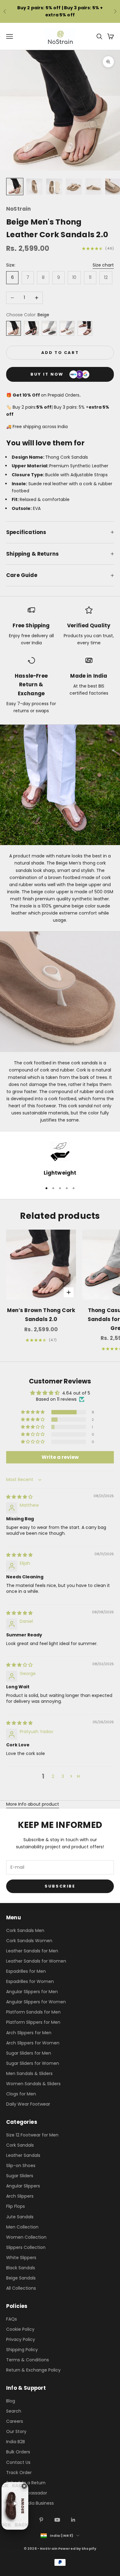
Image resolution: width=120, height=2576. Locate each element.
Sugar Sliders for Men (29, 2053)
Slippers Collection (26, 2247)
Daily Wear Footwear (28, 2104)
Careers (15, 2421)
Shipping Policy (22, 2350)
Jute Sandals (20, 2217)
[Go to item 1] (15, 187)
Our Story (16, 2431)
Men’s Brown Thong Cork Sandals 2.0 (41, 1315)
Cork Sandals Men (25, 1930)
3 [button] (63, 1776)
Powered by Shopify (77, 2549)
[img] (19, 1497)
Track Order (19, 2473)
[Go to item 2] (34, 187)
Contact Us (18, 2462)
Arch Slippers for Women (33, 2043)
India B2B (16, 2442)
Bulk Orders (18, 2452)
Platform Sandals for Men (33, 2012)
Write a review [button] (60, 1457)
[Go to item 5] (94, 187)
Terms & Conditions (28, 2360)
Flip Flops (16, 2206)
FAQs (12, 2319)
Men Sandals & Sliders (29, 2073)
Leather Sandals (23, 2155)
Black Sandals (21, 2268)
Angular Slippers (23, 2186)
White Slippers (21, 2258)
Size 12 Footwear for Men (32, 2135)
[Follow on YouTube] (57, 2520)
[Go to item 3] (54, 187)
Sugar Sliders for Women (33, 2063)
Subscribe (60, 1886)
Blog (11, 2401)
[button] (33, 1412)
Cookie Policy (20, 2329)
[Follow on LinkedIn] (73, 2520)
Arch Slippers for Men (29, 2033)
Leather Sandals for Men (32, 1951)
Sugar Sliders (20, 2176)
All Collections (21, 2288)
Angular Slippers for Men (32, 1992)
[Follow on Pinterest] (41, 2520)
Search (14, 2411)
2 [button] (53, 1776)
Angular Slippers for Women (36, 2002)
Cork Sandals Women (29, 1941)
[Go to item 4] (74, 187)
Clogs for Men (21, 2094)
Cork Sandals (20, 2145)
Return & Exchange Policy (33, 2370)
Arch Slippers (20, 2196)
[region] (60, 1159)
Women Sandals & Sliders (33, 2084)
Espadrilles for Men (26, 1971)
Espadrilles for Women (30, 1981)
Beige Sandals (21, 2278)
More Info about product (33, 1804)
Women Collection (26, 2237)
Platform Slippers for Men (33, 2022)
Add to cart (60, 353)
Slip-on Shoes (21, 2166)
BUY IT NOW (47, 374)
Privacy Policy (21, 2339)
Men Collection (22, 2227)
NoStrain (18, 209)
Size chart (103, 265)
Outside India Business (30, 2503)
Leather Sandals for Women (36, 1961)
